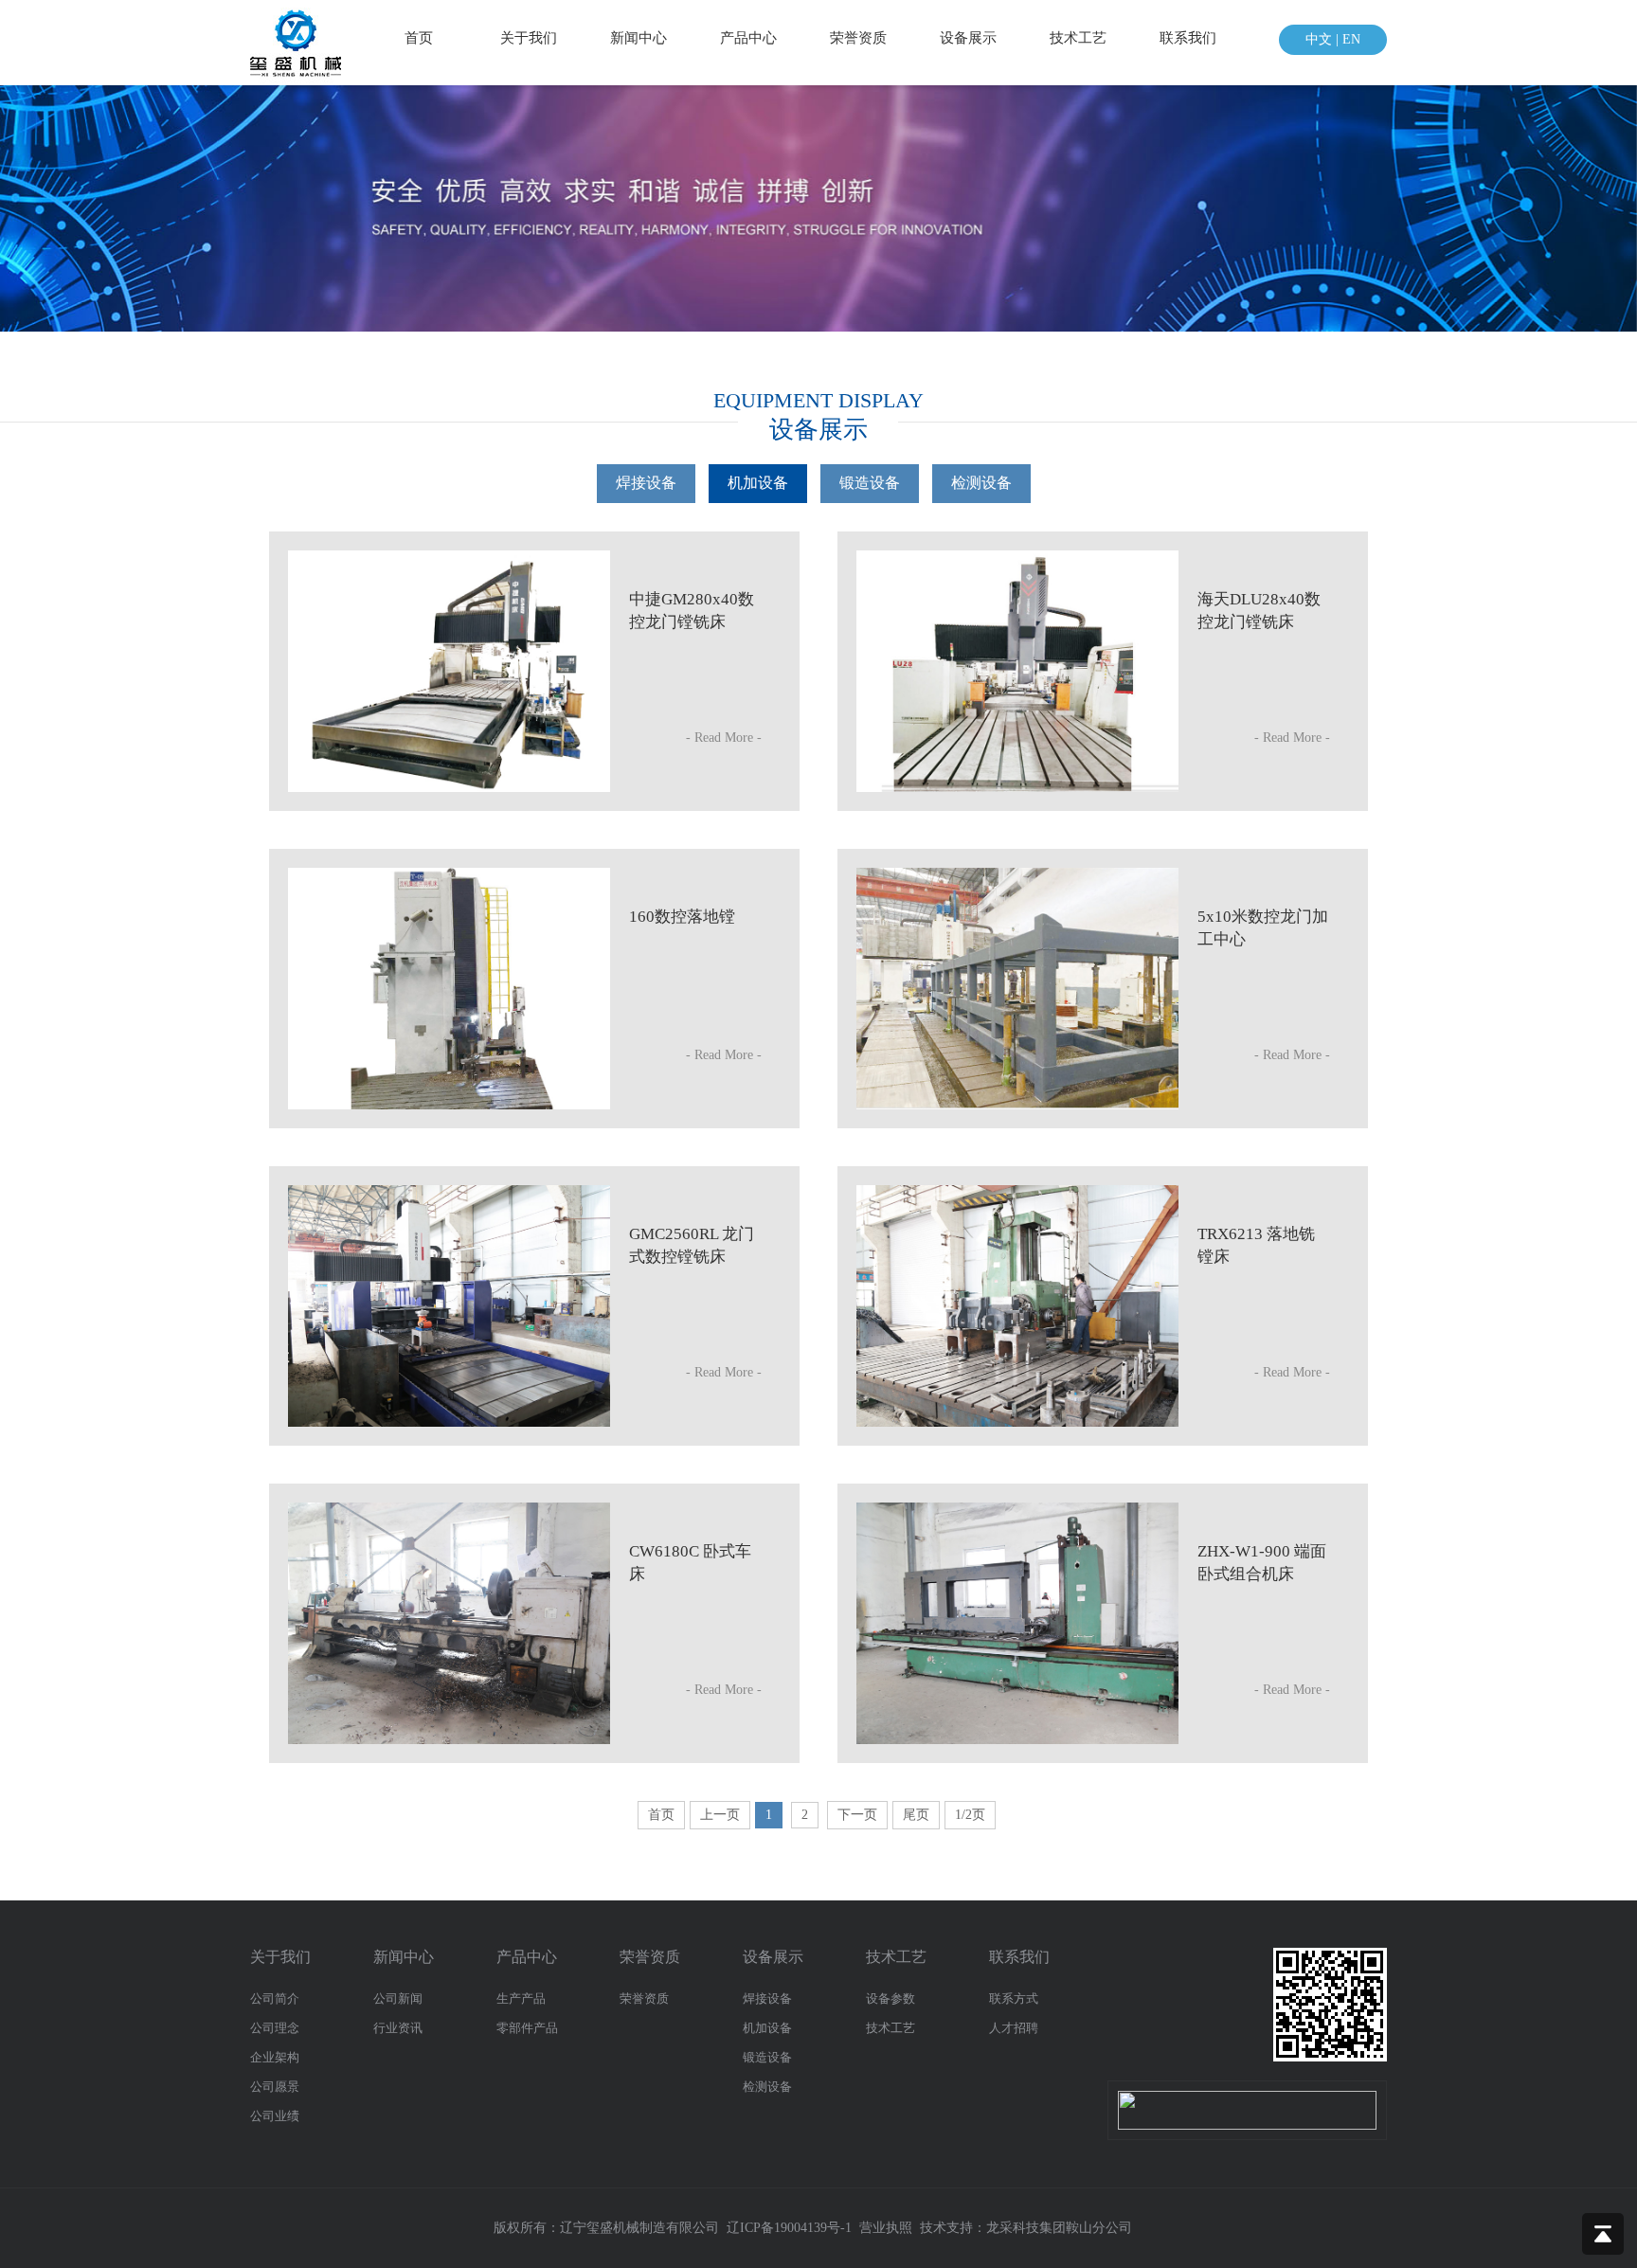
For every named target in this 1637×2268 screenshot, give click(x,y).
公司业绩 (275, 2116)
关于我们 (529, 38)
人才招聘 (1014, 2028)
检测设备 (767, 2087)
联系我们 (1188, 38)
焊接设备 (767, 1998)
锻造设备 (767, 2057)
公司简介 (275, 1998)
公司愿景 (275, 2087)
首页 (419, 38)
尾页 (916, 1815)
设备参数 (890, 1998)
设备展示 (968, 38)
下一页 (857, 1815)
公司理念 (275, 2028)
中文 (1319, 39)
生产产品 (521, 1998)
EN (1351, 39)
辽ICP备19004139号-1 (789, 2228)
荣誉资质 (858, 38)
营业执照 (886, 2228)
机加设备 (767, 2028)
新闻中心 (639, 38)
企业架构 (275, 2057)
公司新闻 (398, 1998)
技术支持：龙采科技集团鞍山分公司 (1026, 2228)
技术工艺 (1078, 38)
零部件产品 (527, 2028)
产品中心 (748, 38)
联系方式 (1014, 1998)
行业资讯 (398, 2028)
